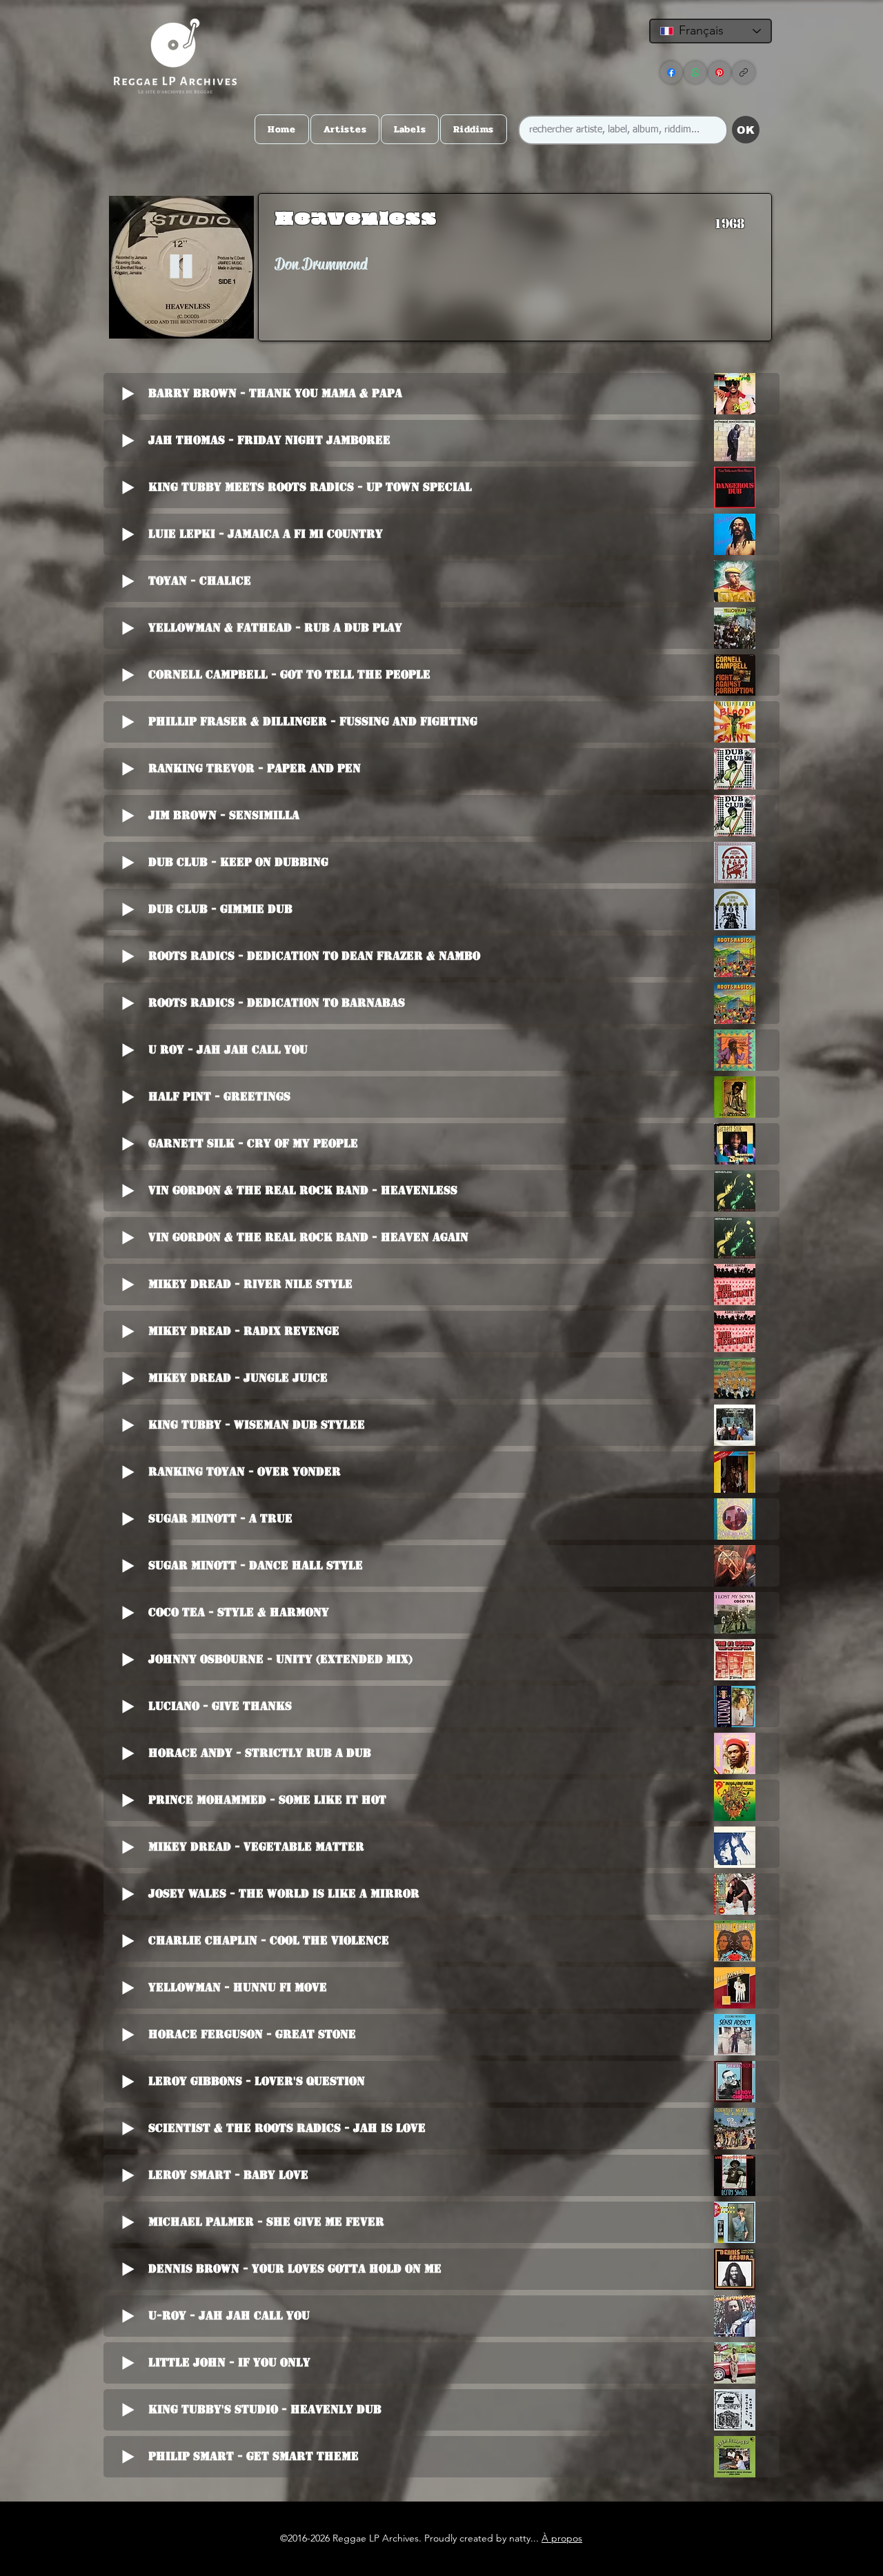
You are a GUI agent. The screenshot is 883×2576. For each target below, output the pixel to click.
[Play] (181, 267)
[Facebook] (671, 72)
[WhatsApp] (695, 72)
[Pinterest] (720, 72)
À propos (562, 2538)
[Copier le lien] (744, 72)
